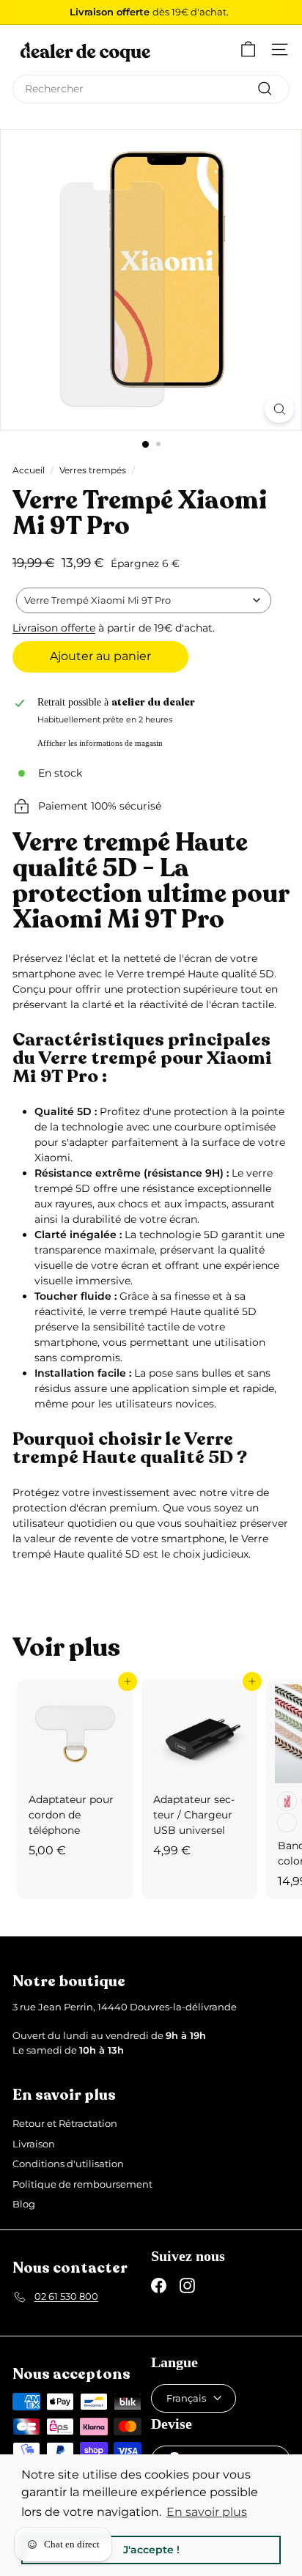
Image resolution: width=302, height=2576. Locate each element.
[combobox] (151, 89)
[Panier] (248, 49)
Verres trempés (93, 470)
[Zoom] (279, 409)
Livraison (34, 2144)
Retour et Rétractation (65, 2123)
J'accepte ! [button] (151, 2550)
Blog (24, 2204)
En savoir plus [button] (207, 2512)
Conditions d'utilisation (68, 2164)
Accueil (29, 470)
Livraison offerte (54, 628)
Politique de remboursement (82, 2184)
